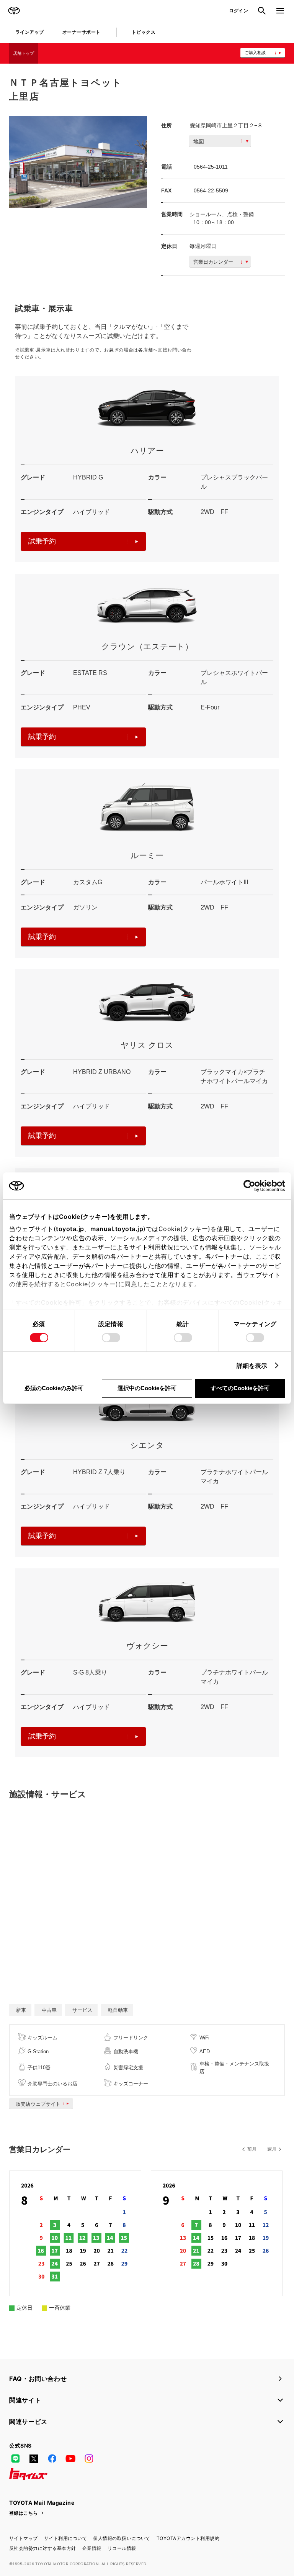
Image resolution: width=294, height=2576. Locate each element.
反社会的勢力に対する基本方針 (43, 2548)
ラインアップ (30, 32)
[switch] (111, 1338)
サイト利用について (65, 2538)
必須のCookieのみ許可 (54, 1388)
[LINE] (15, 2459)
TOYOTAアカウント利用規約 (188, 2538)
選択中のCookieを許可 (147, 1388)
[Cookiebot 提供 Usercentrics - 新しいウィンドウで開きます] (252, 1186)
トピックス (144, 32)
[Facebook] (52, 2459)
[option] (78, 162)
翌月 (272, 2149)
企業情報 (92, 2548)
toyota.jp (70, 1229)
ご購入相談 (255, 53)
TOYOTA (14, 11)
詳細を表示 (252, 1366)
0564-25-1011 (211, 167)
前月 (252, 2149)
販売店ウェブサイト (38, 2104)
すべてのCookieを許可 (240, 1388)
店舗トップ (24, 53)
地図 (199, 141)
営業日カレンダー (213, 262)
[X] (34, 2459)
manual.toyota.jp (117, 1229)
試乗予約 (42, 541)
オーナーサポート (82, 32)
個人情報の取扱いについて (122, 2538)
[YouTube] (70, 2459)
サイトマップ (24, 2538)
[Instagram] (89, 2459)
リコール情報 (122, 2548)
